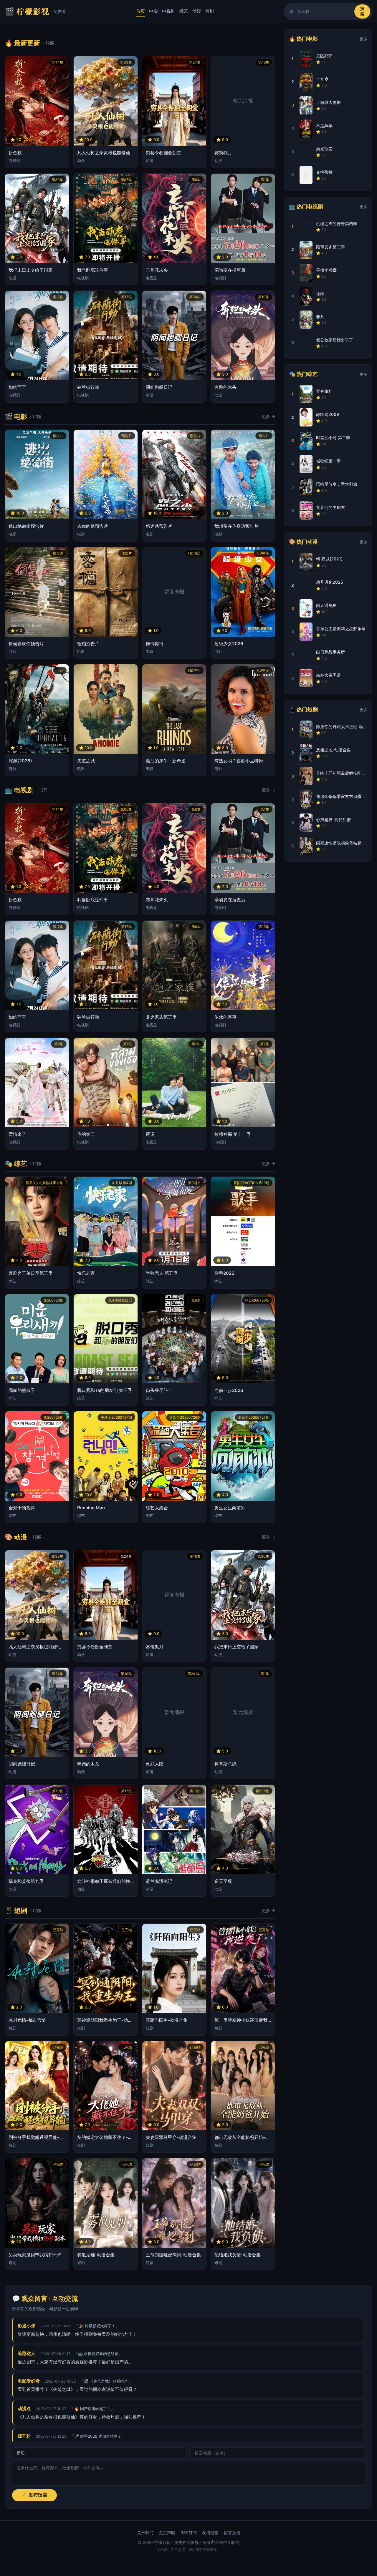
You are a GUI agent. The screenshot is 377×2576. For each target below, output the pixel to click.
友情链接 (210, 2533)
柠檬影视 (35, 11)
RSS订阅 (189, 2533)
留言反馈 (232, 2533)
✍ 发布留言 (34, 2495)
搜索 (362, 11)
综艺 (184, 11)
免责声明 (167, 2533)
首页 (140, 11)
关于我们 (145, 2533)
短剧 (210, 11)
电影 (153, 11)
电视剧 (169, 11)
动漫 (197, 11)
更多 (363, 39)
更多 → (268, 416)
